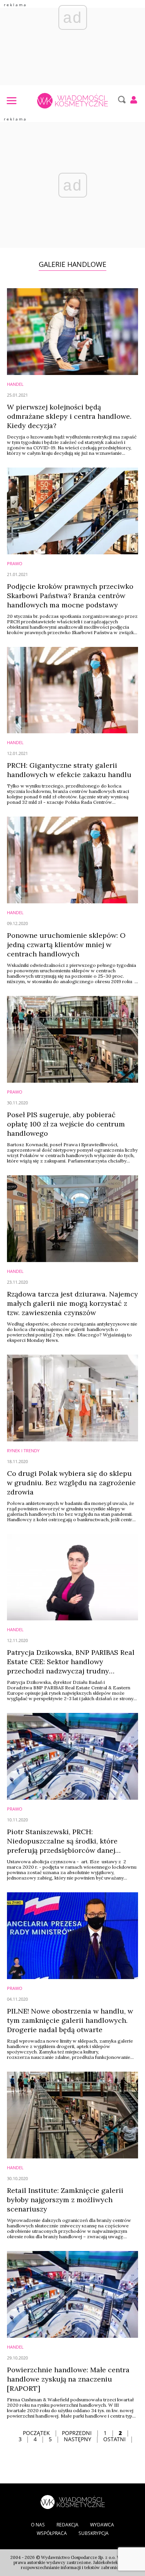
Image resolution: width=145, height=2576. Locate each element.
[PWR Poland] (73, 2501)
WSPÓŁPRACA (52, 2533)
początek (36, 2433)
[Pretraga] (121, 100)
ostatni (114, 2439)
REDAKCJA (67, 2525)
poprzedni (77, 2433)
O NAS (38, 2525)
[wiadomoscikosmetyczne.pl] (72, 101)
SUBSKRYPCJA (94, 2533)
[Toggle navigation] (11, 100)
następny (78, 2439)
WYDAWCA (102, 2525)
